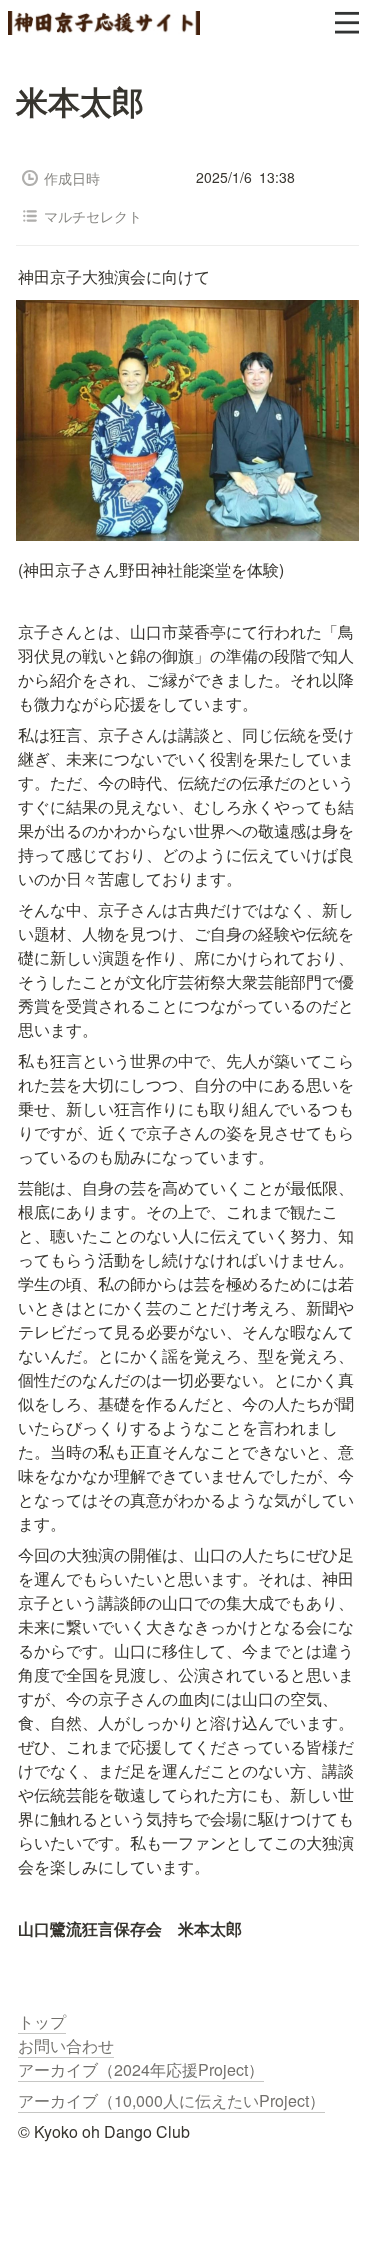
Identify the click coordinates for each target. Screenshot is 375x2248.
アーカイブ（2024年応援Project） (141, 2069)
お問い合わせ (66, 2045)
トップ (42, 2021)
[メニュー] (347, 23)
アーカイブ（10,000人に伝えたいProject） (171, 2100)
